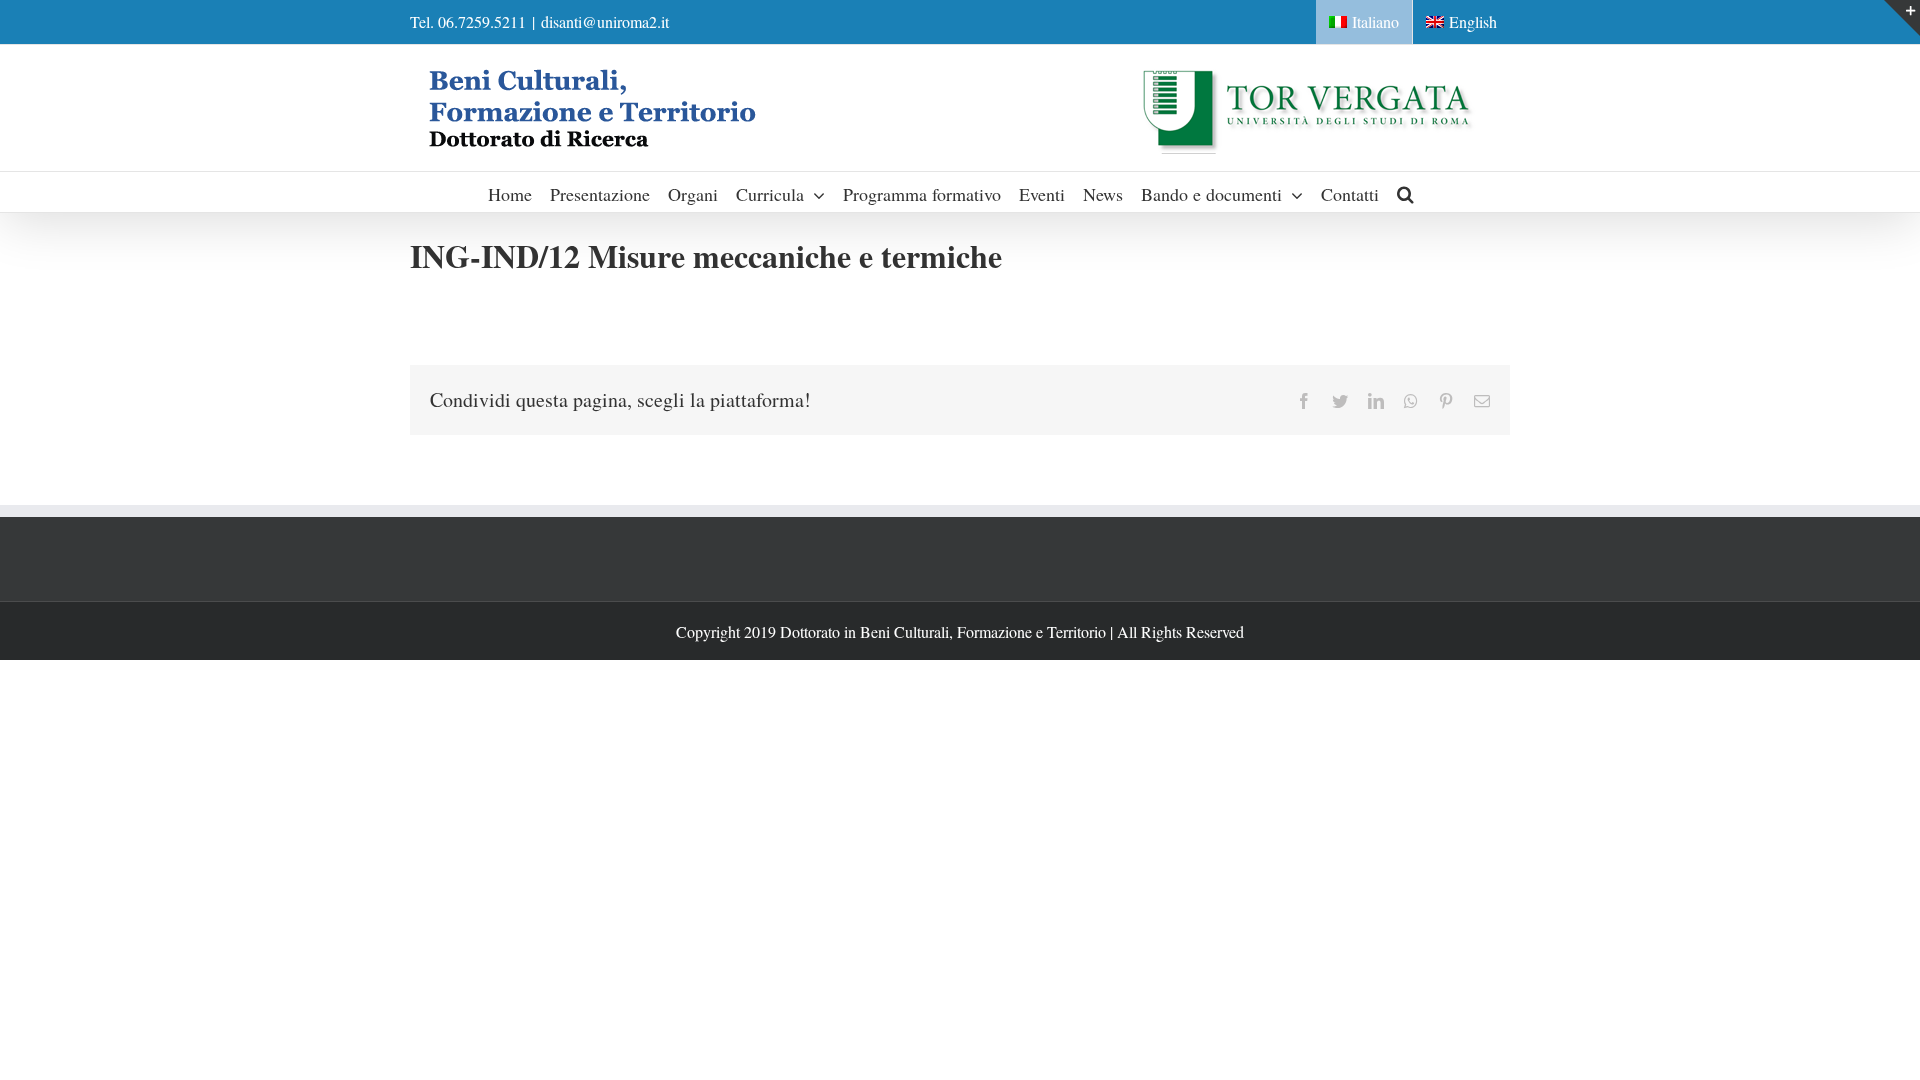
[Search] (1406, 192)
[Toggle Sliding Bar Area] (1902, 18)
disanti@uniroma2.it (605, 21)
